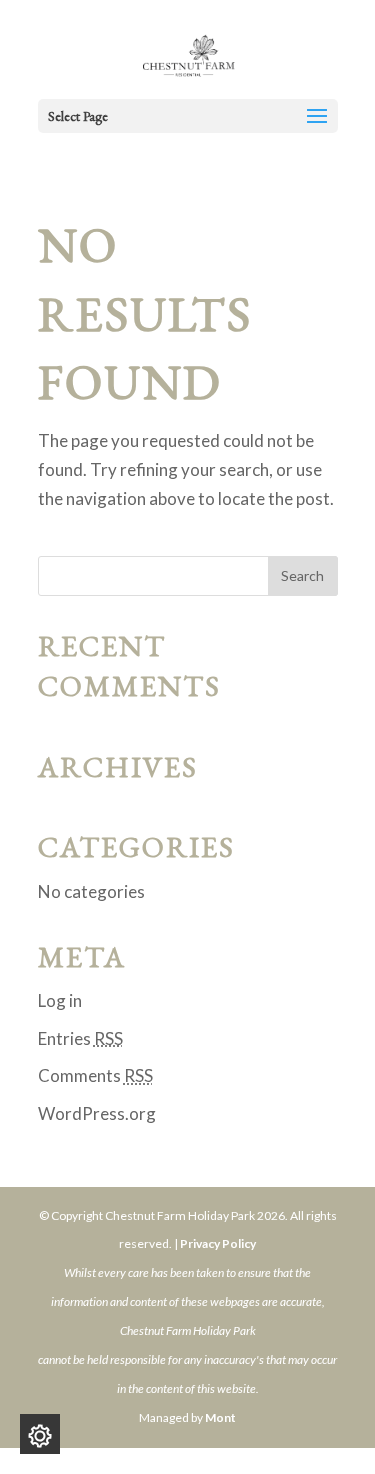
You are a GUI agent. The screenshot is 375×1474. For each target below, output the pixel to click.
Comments (95, 1075)
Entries (80, 1038)
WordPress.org (97, 1113)
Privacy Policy (218, 1243)
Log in (60, 1000)
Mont (220, 1417)
